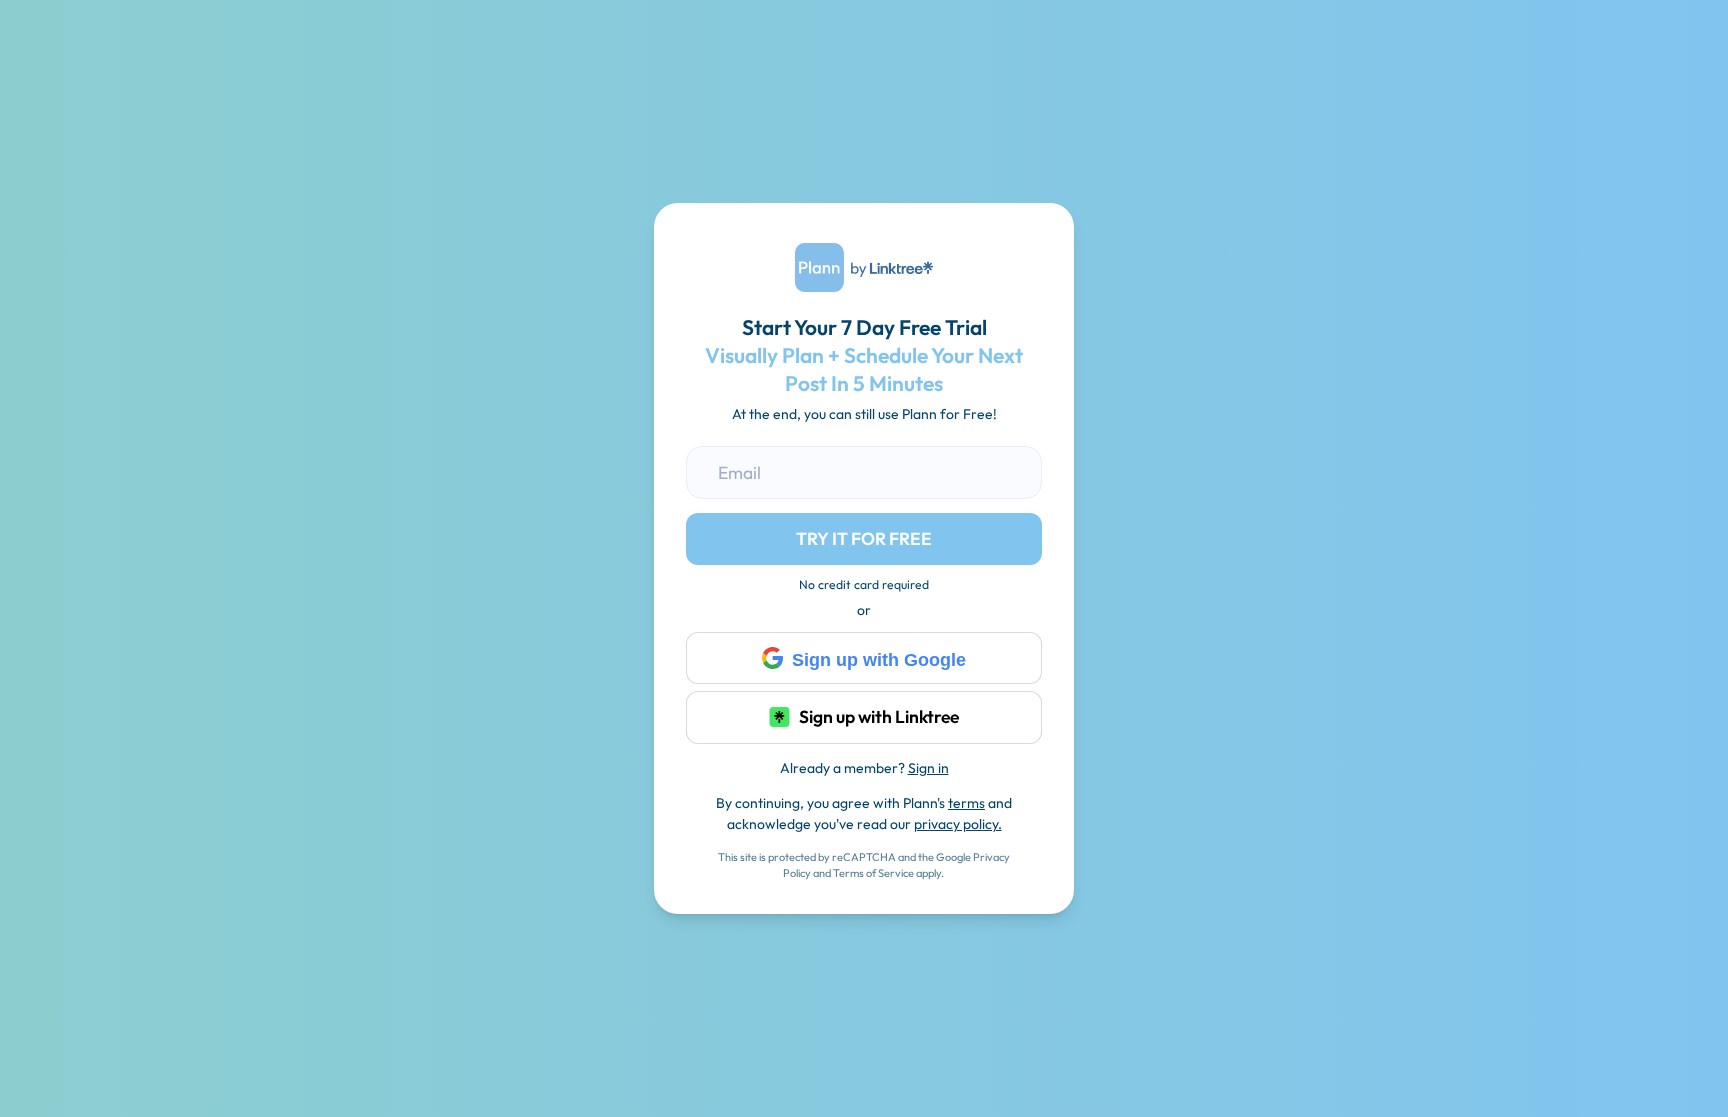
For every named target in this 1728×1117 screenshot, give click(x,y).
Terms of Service (873, 873)
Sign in (928, 768)
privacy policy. (958, 824)
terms (966, 803)
